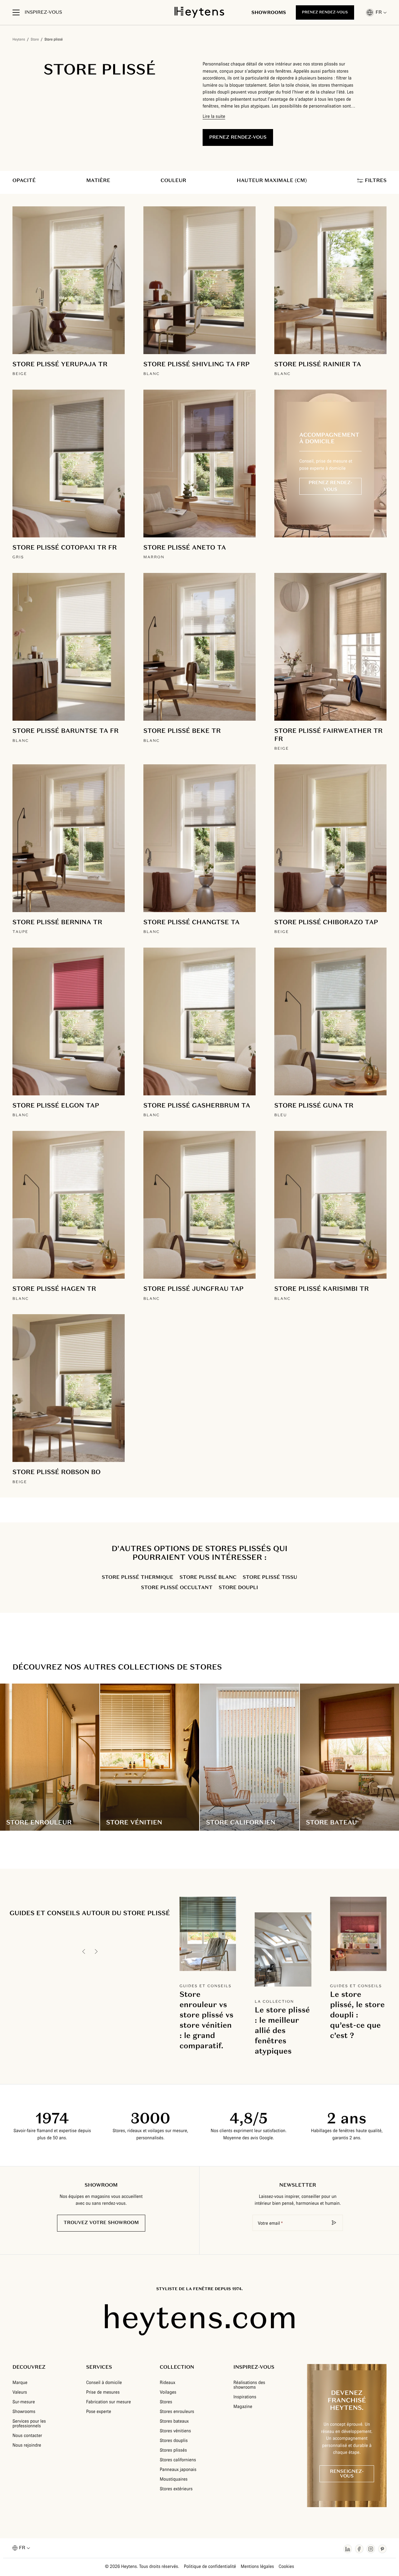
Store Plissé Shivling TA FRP (196, 364)
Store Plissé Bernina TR (57, 922)
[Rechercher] (334, 2223)
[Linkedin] (348, 2549)
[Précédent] (84, 1951)
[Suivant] (96, 1951)
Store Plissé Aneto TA (185, 547)
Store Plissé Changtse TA (192, 922)
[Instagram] (371, 2549)
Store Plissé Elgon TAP (56, 1105)
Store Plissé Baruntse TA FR (66, 731)
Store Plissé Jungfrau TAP (193, 1289)
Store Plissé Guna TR (314, 1105)
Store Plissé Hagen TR (54, 1289)
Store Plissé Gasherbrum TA (197, 1105)
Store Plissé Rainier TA (318, 364)
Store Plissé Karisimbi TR (322, 1289)
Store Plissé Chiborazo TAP (326, 922)
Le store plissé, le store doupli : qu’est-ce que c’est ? (358, 2015)
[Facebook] (359, 2549)
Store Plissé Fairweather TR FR (329, 735)
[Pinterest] (382, 2549)
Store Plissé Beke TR (182, 731)
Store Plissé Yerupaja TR (60, 364)
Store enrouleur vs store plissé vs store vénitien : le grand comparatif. (207, 2020)
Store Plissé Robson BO (57, 1472)
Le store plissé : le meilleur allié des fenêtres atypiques (282, 2030)
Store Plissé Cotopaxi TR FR (65, 547)
